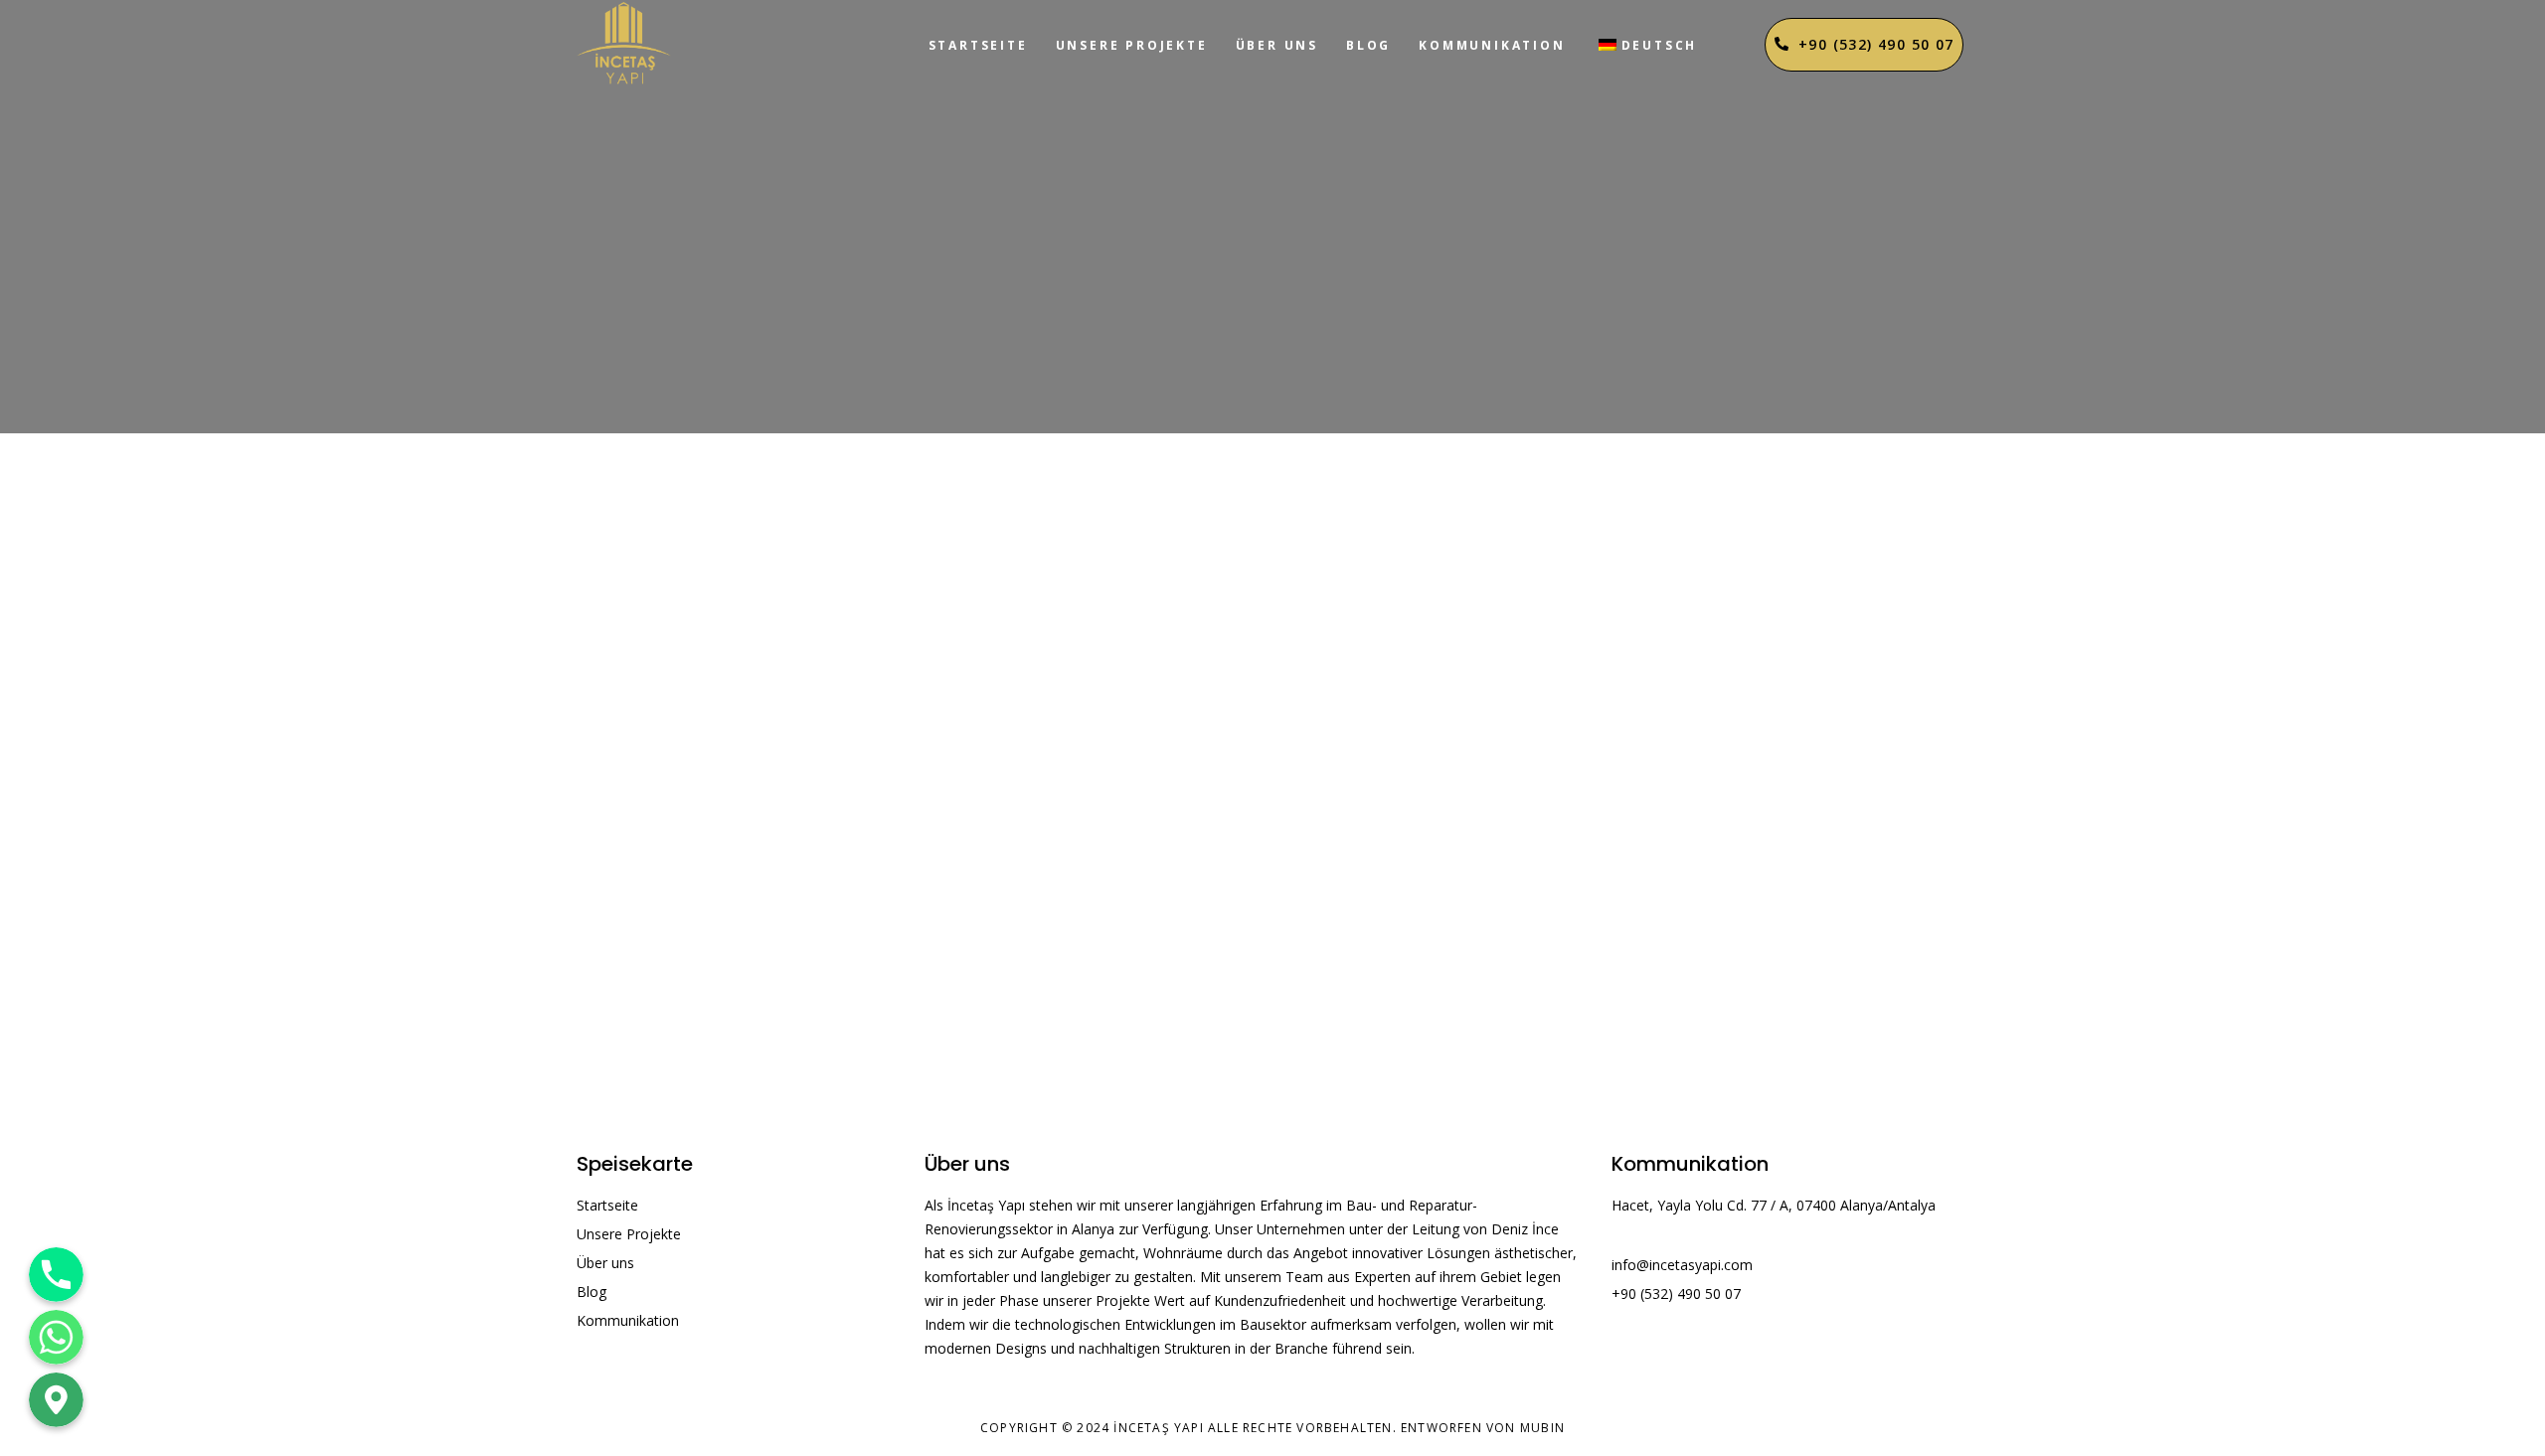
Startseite (978, 45)
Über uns (1277, 45)
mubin (1542, 1428)
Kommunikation (1492, 45)
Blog (1368, 45)
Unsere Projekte (1132, 45)
